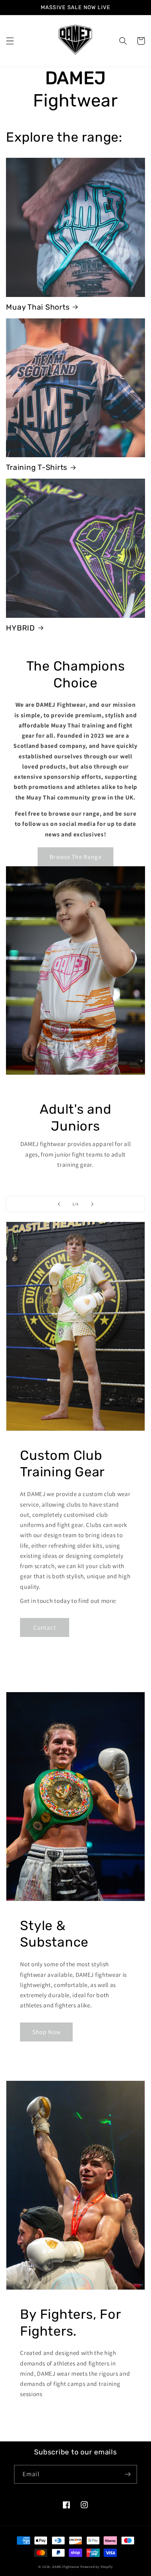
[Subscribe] (128, 2474)
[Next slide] (92, 1204)
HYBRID (21, 628)
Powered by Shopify (97, 2567)
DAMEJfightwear (66, 2567)
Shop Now (47, 2032)
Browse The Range (75, 857)
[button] (10, 41)
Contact (45, 1627)
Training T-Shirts (37, 467)
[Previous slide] (59, 1204)
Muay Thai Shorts (38, 307)
